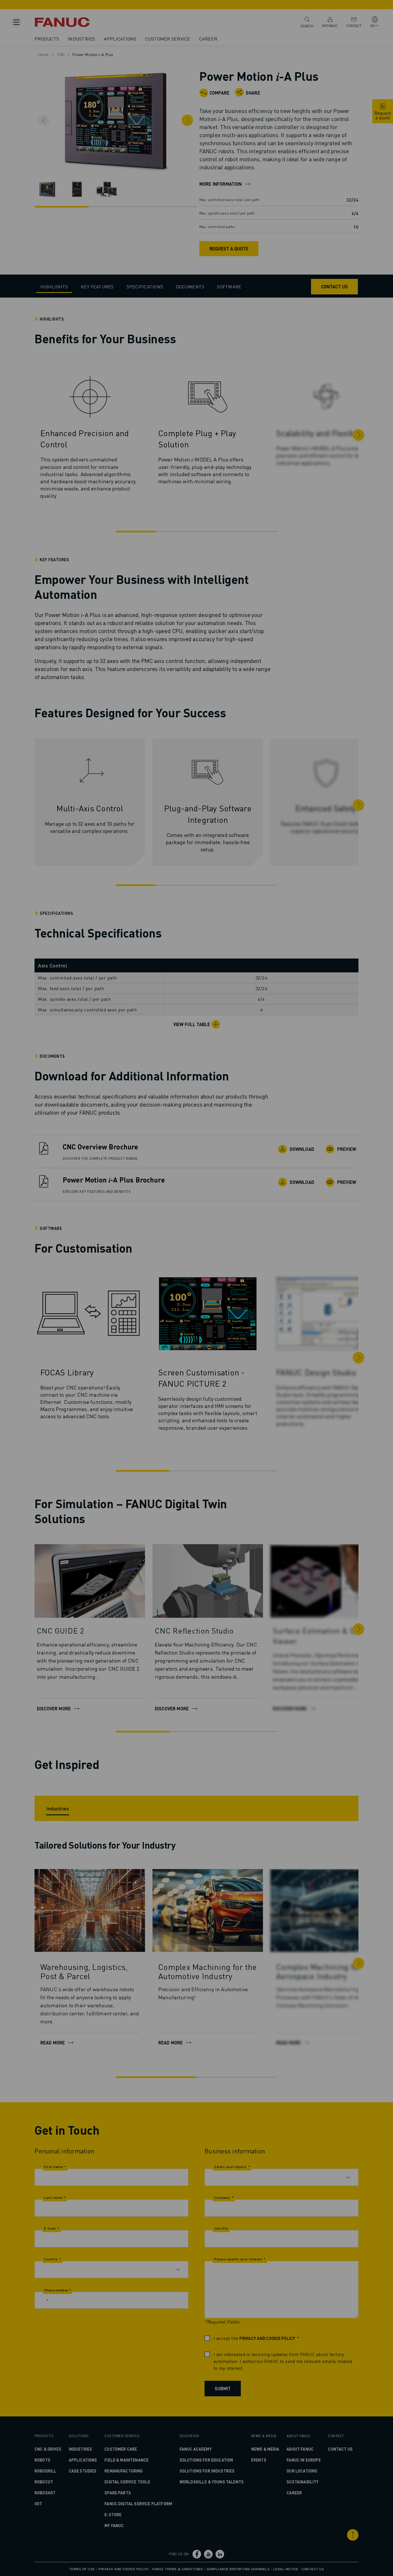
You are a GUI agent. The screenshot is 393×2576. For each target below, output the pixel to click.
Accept (288, 1308)
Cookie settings (242, 1308)
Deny (198, 1308)
